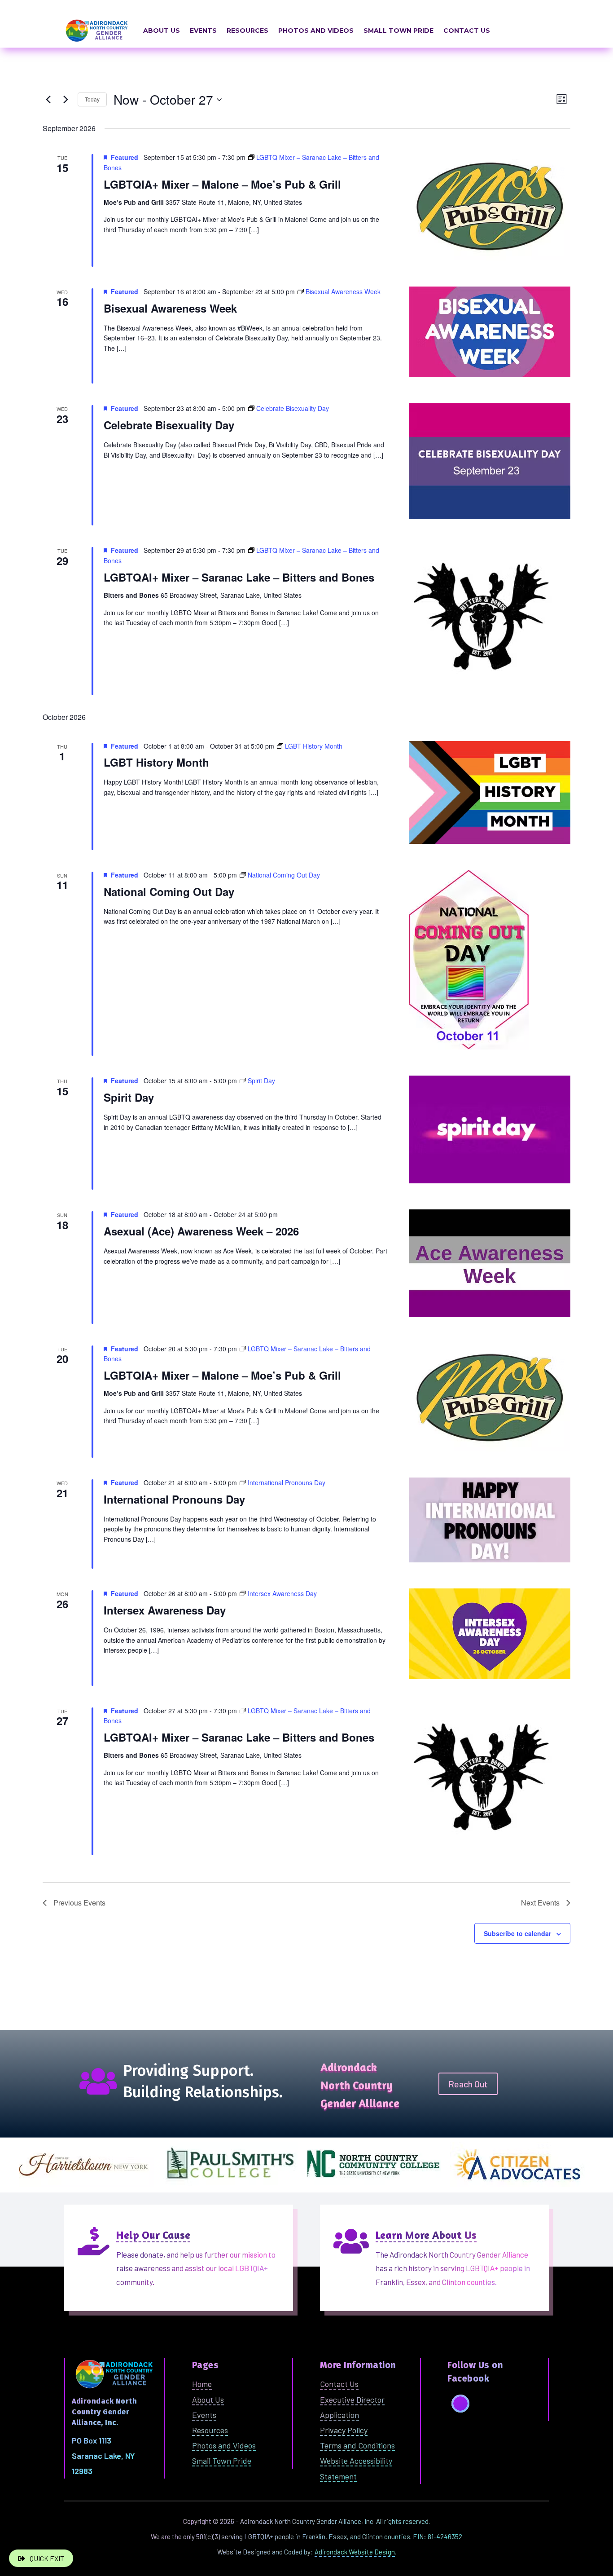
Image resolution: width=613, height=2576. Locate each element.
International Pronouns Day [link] (174, 1499)
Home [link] (202, 2384)
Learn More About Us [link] (426, 2235)
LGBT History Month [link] (156, 762)
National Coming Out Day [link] (169, 891)
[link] (48, 100)
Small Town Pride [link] (398, 31)
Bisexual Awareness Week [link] (170, 308)
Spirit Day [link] (129, 1097)
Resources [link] (247, 31)
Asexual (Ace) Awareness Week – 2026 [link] (201, 1231)
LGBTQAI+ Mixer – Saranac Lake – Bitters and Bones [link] (239, 577)
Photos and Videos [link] (316, 31)
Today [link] (92, 99)
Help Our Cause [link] (153, 2235)
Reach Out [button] (468, 2084)
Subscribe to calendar (517, 1933)
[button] (460, 2404)
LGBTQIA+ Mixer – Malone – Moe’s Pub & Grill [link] (222, 184)
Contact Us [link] (467, 31)
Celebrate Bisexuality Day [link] (169, 425)
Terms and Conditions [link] (357, 2445)
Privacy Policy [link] (344, 2430)
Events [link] (203, 31)
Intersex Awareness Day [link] (165, 1610)
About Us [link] (162, 31)
